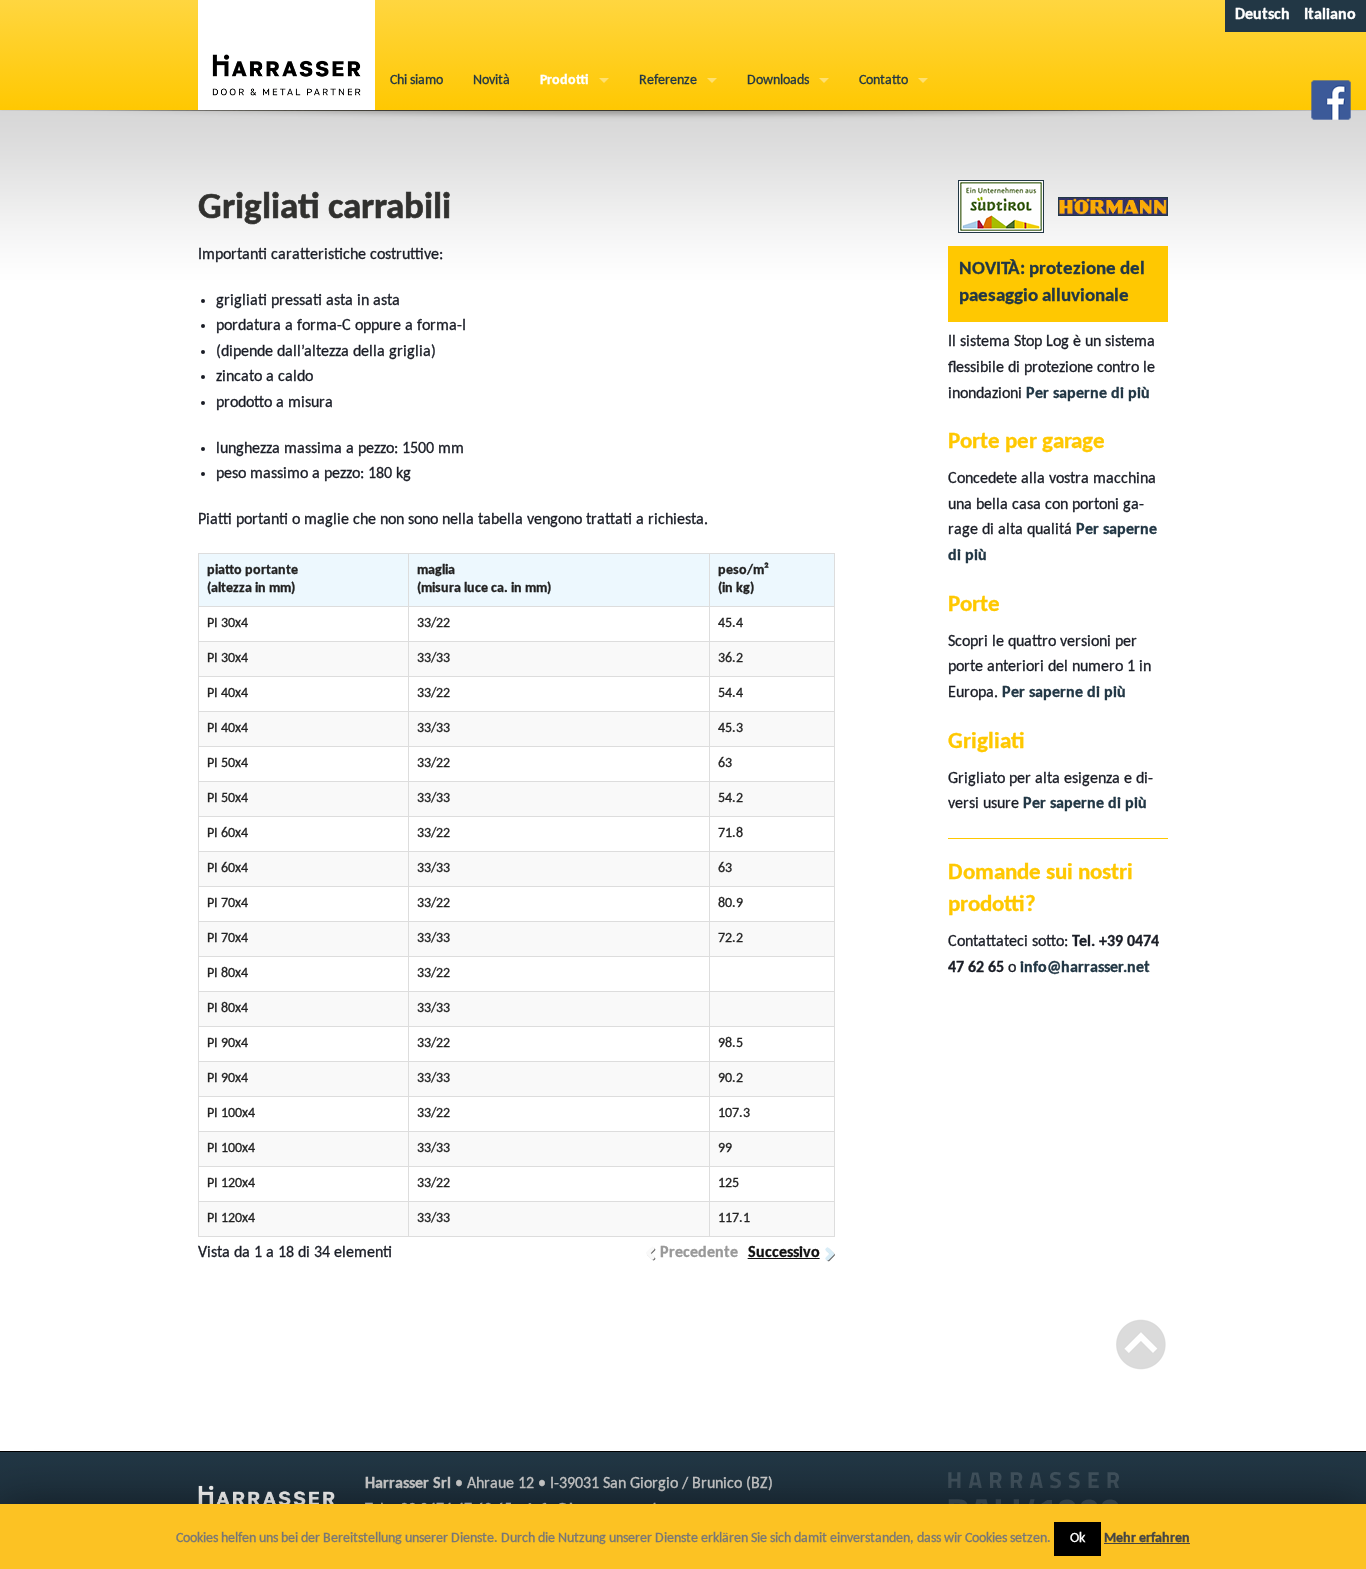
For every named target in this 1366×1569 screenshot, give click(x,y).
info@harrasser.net (1085, 968)
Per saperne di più (1088, 394)
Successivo (784, 1253)
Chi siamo (416, 80)
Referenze (668, 80)
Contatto (883, 80)
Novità (491, 80)
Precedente (699, 1253)
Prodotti (564, 80)
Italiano (1330, 15)
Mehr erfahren (1147, 1538)
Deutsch (1262, 15)
